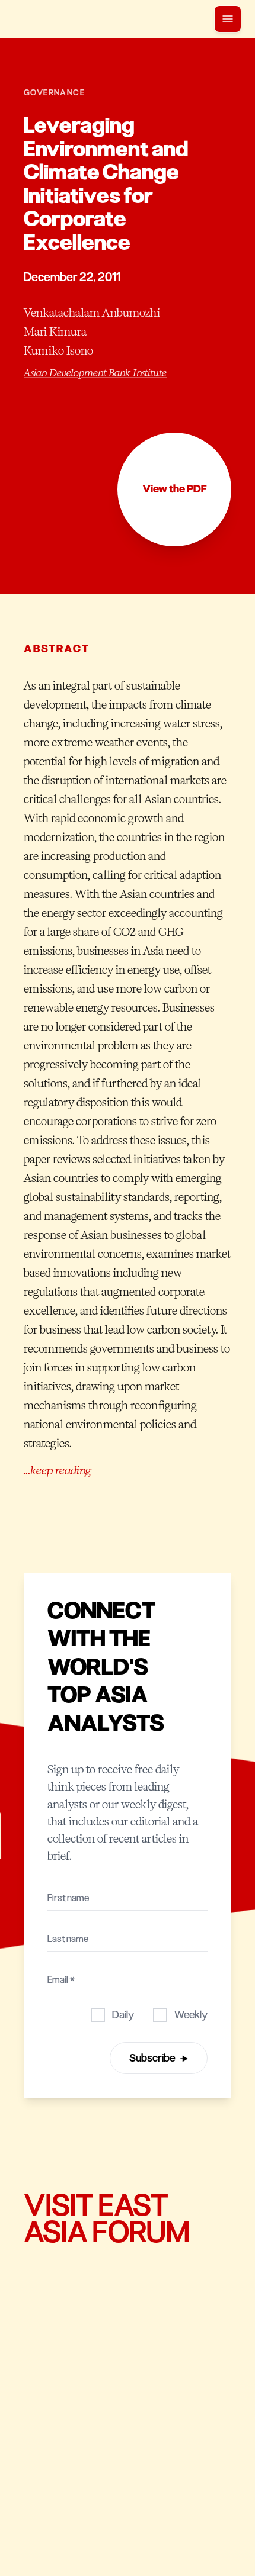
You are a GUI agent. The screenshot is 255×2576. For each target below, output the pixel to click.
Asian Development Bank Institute (95, 373)
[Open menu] (228, 19)
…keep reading (57, 1470)
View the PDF (175, 489)
